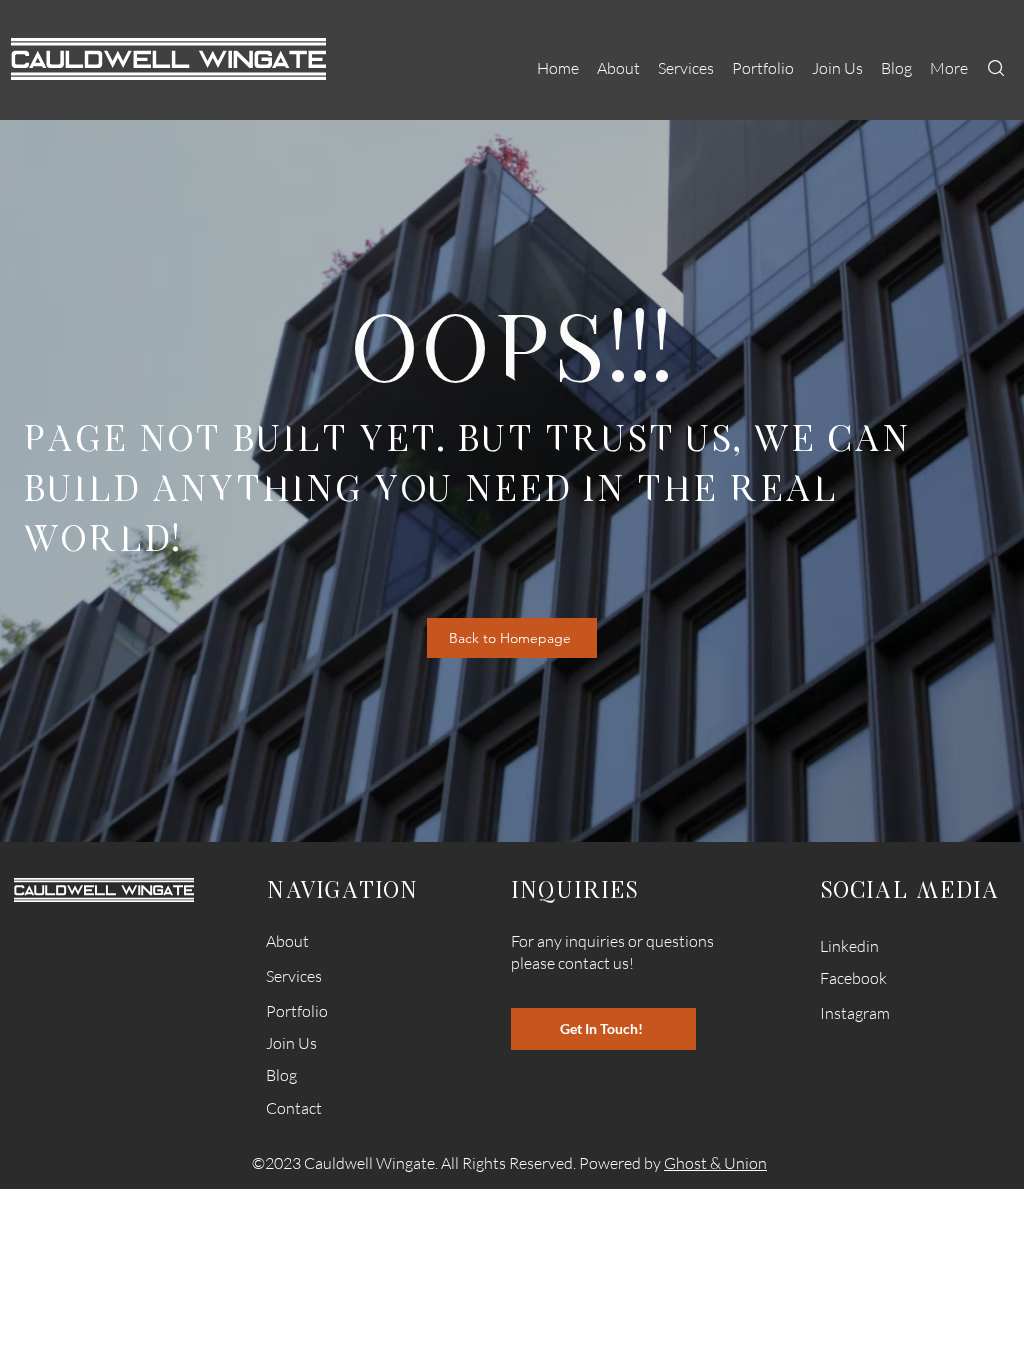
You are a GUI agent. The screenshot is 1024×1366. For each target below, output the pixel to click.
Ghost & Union (715, 1163)
